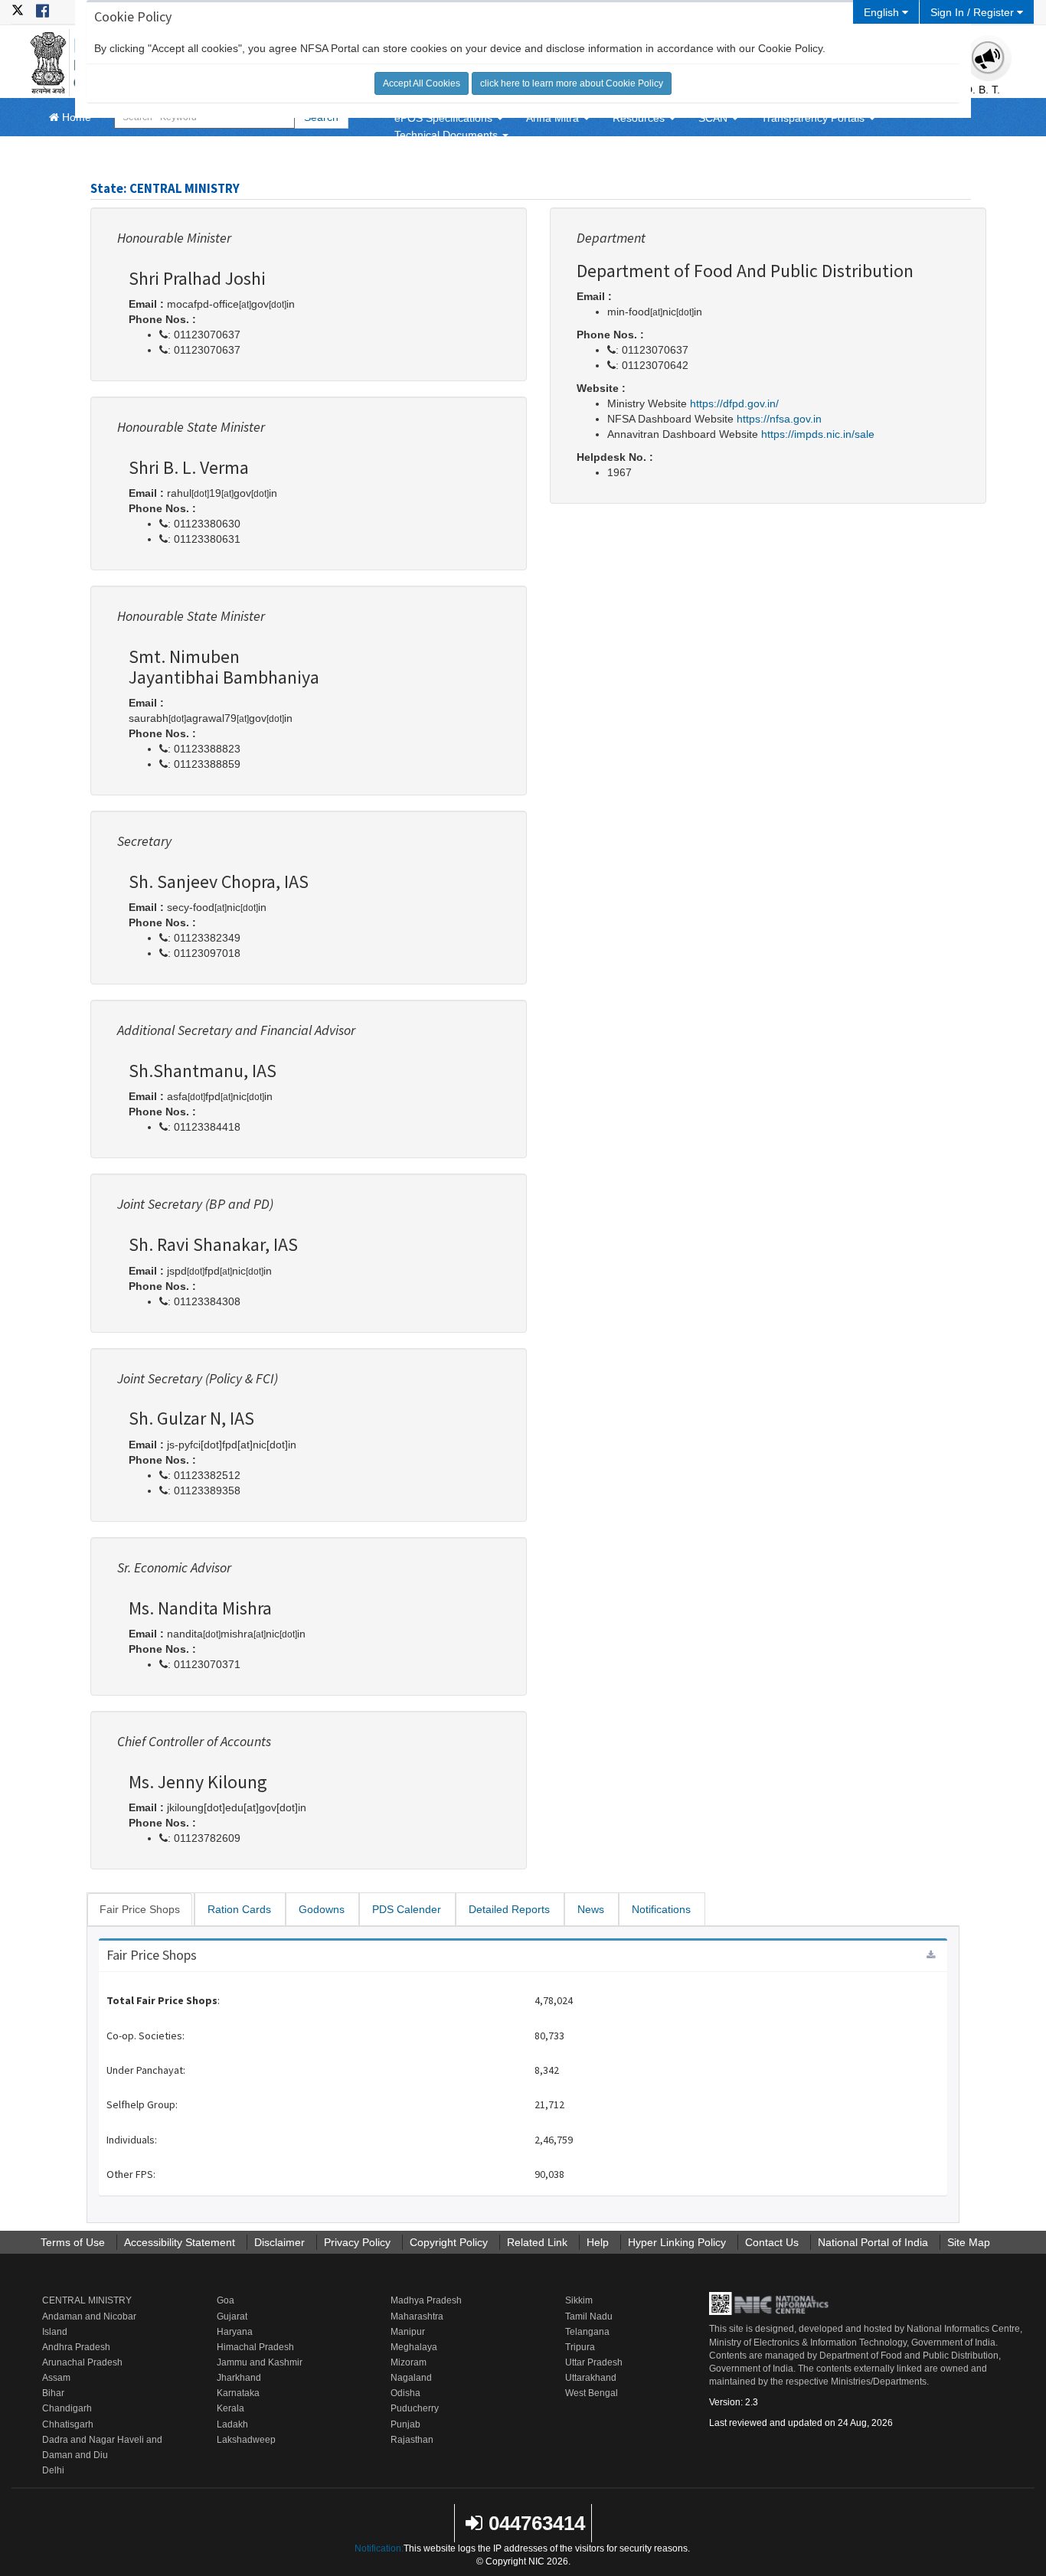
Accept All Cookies (422, 83)
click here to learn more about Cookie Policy (572, 83)
